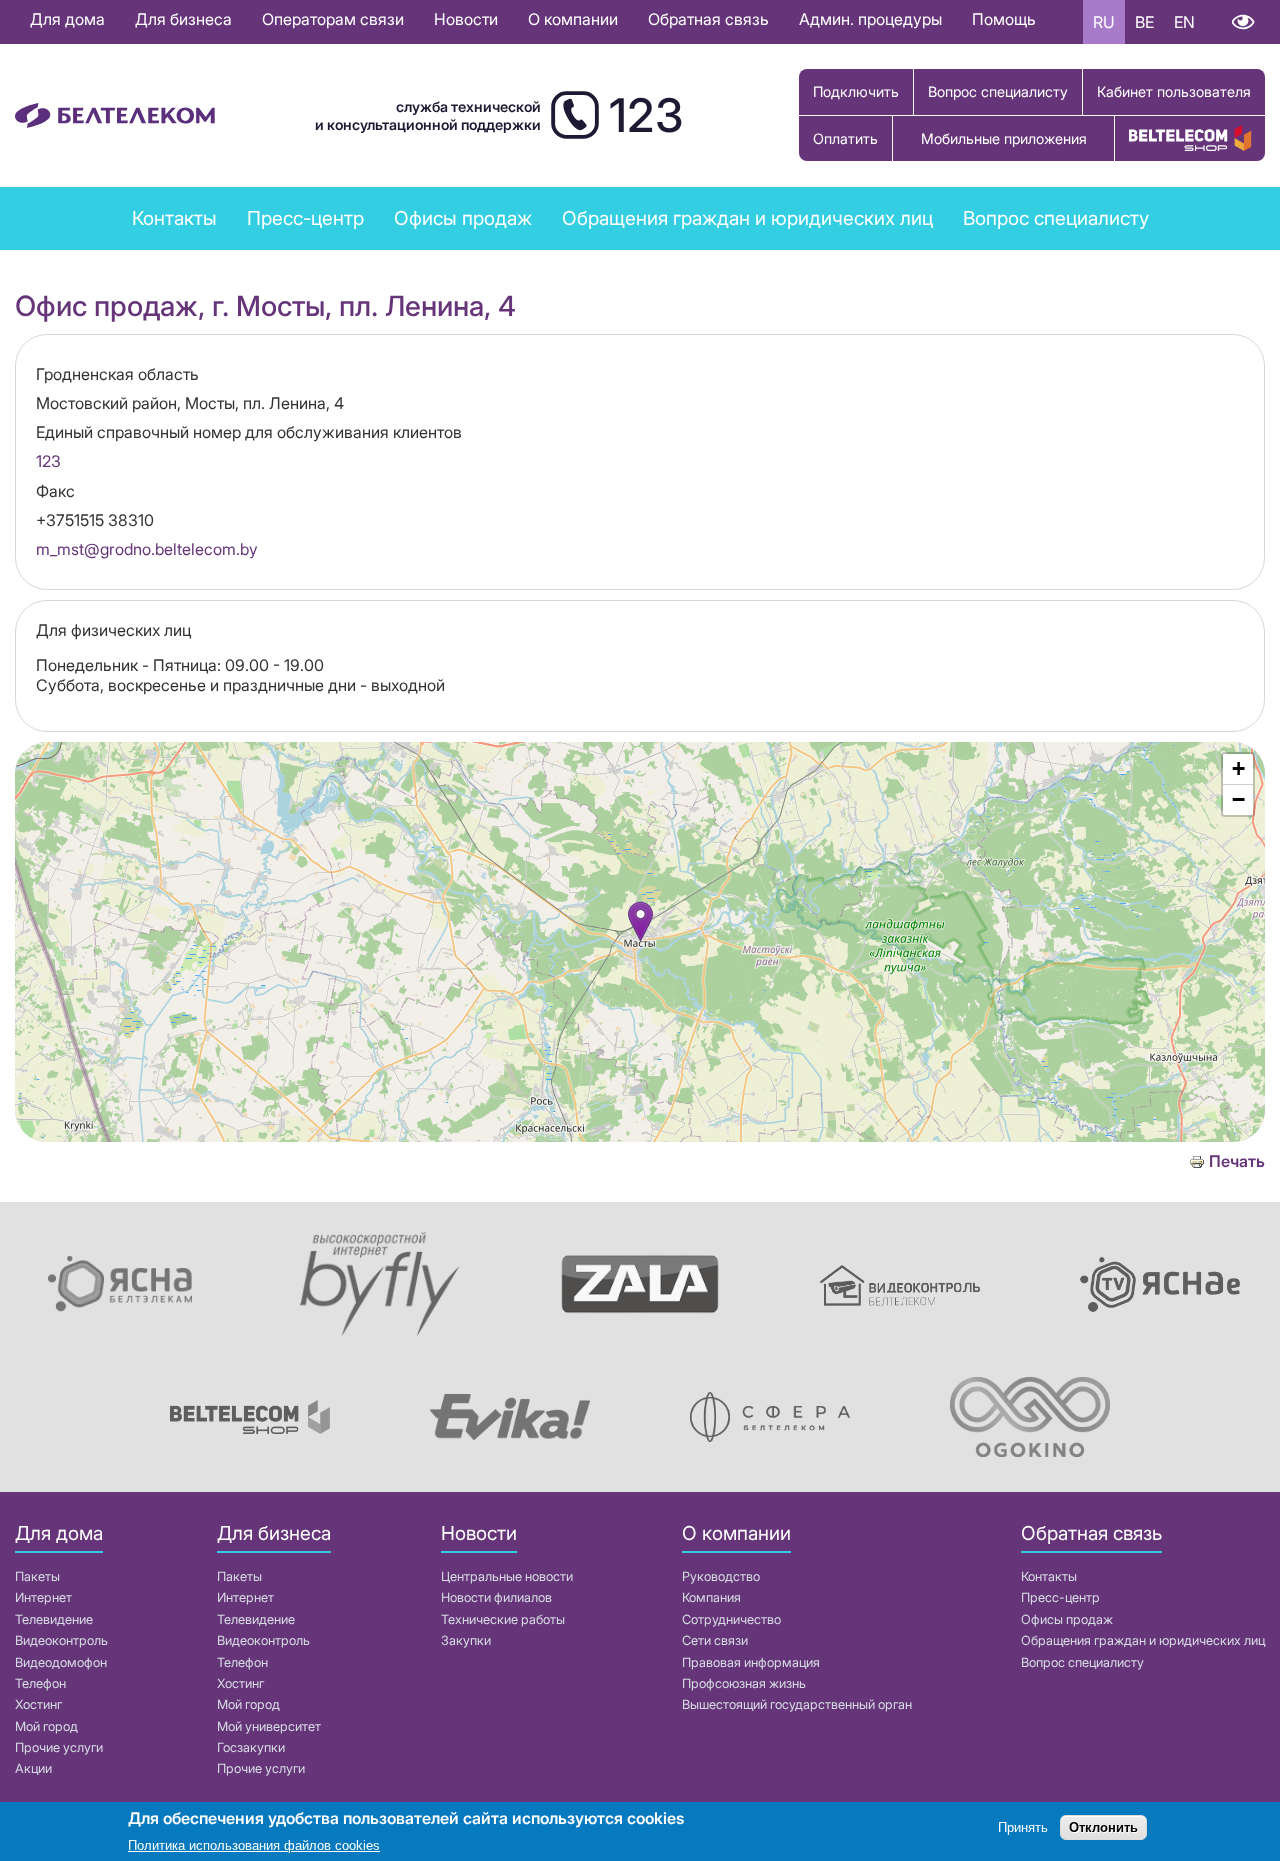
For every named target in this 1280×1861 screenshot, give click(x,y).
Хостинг (38, 1704)
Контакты (174, 218)
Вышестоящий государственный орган (797, 1704)
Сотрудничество (731, 1619)
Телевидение (54, 1619)
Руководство (721, 1576)
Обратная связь (708, 19)
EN (1184, 22)
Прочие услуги (59, 1747)
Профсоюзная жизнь (744, 1683)
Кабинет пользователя (1174, 91)
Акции (33, 1768)
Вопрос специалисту (998, 91)
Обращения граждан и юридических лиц (747, 218)
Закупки (466, 1640)
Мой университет (269, 1726)
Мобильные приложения (1004, 138)
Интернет (43, 1597)
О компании (573, 19)
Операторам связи (333, 19)
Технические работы (503, 1619)
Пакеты (37, 1576)
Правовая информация (751, 1662)
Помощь (1004, 19)
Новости (466, 19)
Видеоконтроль (61, 1640)
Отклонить (1103, 1828)
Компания (711, 1597)
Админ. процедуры (870, 19)
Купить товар (1190, 138)
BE (1144, 22)
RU (1104, 22)
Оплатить (845, 138)
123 (48, 461)
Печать (1237, 1161)
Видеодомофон (61, 1662)
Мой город (46, 1726)
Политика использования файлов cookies (254, 1845)
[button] (640, 921)
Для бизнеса (183, 19)
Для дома (67, 19)
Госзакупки (251, 1747)
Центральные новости (507, 1576)
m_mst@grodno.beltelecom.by (147, 549)
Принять (1023, 1828)
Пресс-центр (305, 218)
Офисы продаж (463, 218)
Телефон (40, 1683)
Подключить (856, 91)
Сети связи (715, 1640)
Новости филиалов (496, 1597)
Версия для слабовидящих (1242, 22)
